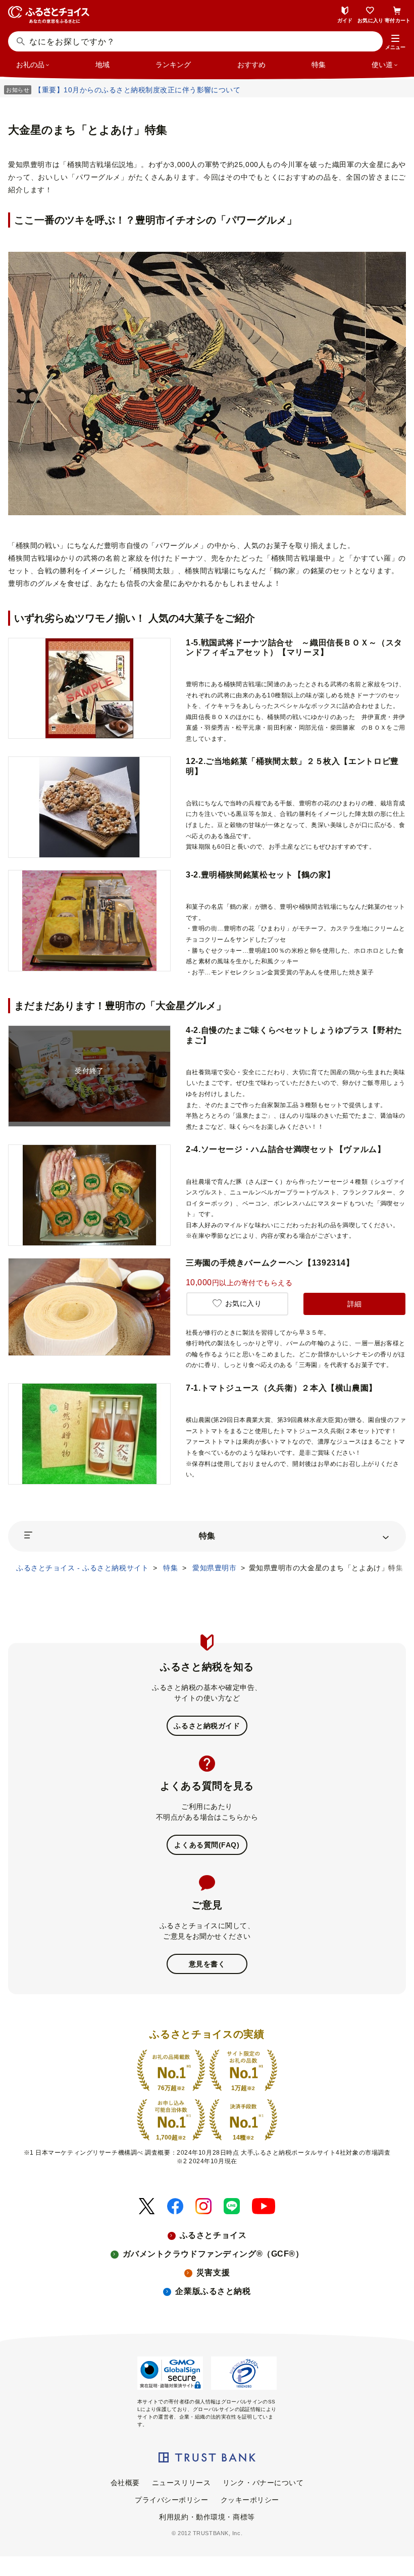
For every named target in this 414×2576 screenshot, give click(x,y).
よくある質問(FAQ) (207, 1845)
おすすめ (251, 65)
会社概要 (125, 2483)
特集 (319, 65)
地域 (102, 65)
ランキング (173, 65)
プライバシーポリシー (172, 2500)
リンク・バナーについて (263, 2483)
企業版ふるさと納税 (213, 2291)
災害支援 (213, 2272)
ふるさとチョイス (213, 2235)
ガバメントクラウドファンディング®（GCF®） (213, 2254)
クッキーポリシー (250, 2500)
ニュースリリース (181, 2483)
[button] (395, 42)
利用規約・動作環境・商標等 (207, 2517)
